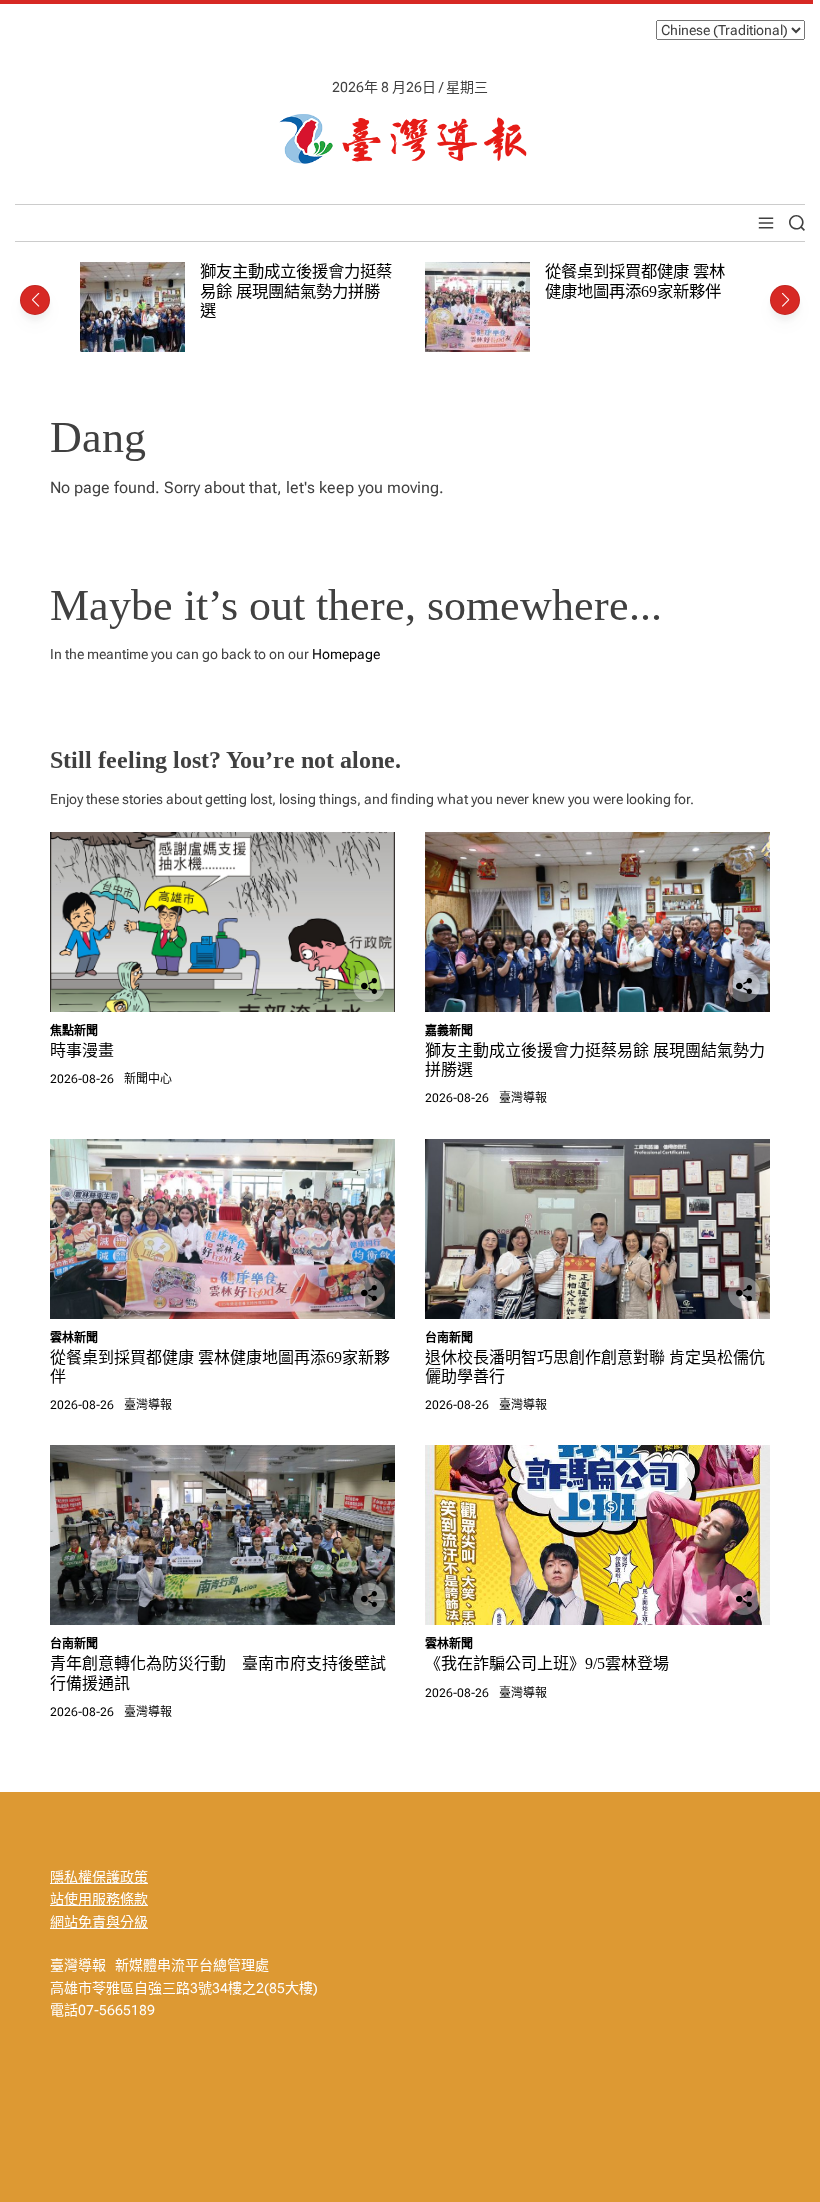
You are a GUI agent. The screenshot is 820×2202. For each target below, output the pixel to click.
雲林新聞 (74, 1338)
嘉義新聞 (449, 1031)
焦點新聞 (74, 1031)
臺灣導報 (523, 1098)
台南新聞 (449, 1338)
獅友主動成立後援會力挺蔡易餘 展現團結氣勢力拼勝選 (296, 291)
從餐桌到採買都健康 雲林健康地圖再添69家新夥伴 (635, 281)
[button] (35, 300)
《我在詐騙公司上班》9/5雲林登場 (547, 1663)
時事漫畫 (82, 1050)
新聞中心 (148, 1079)
